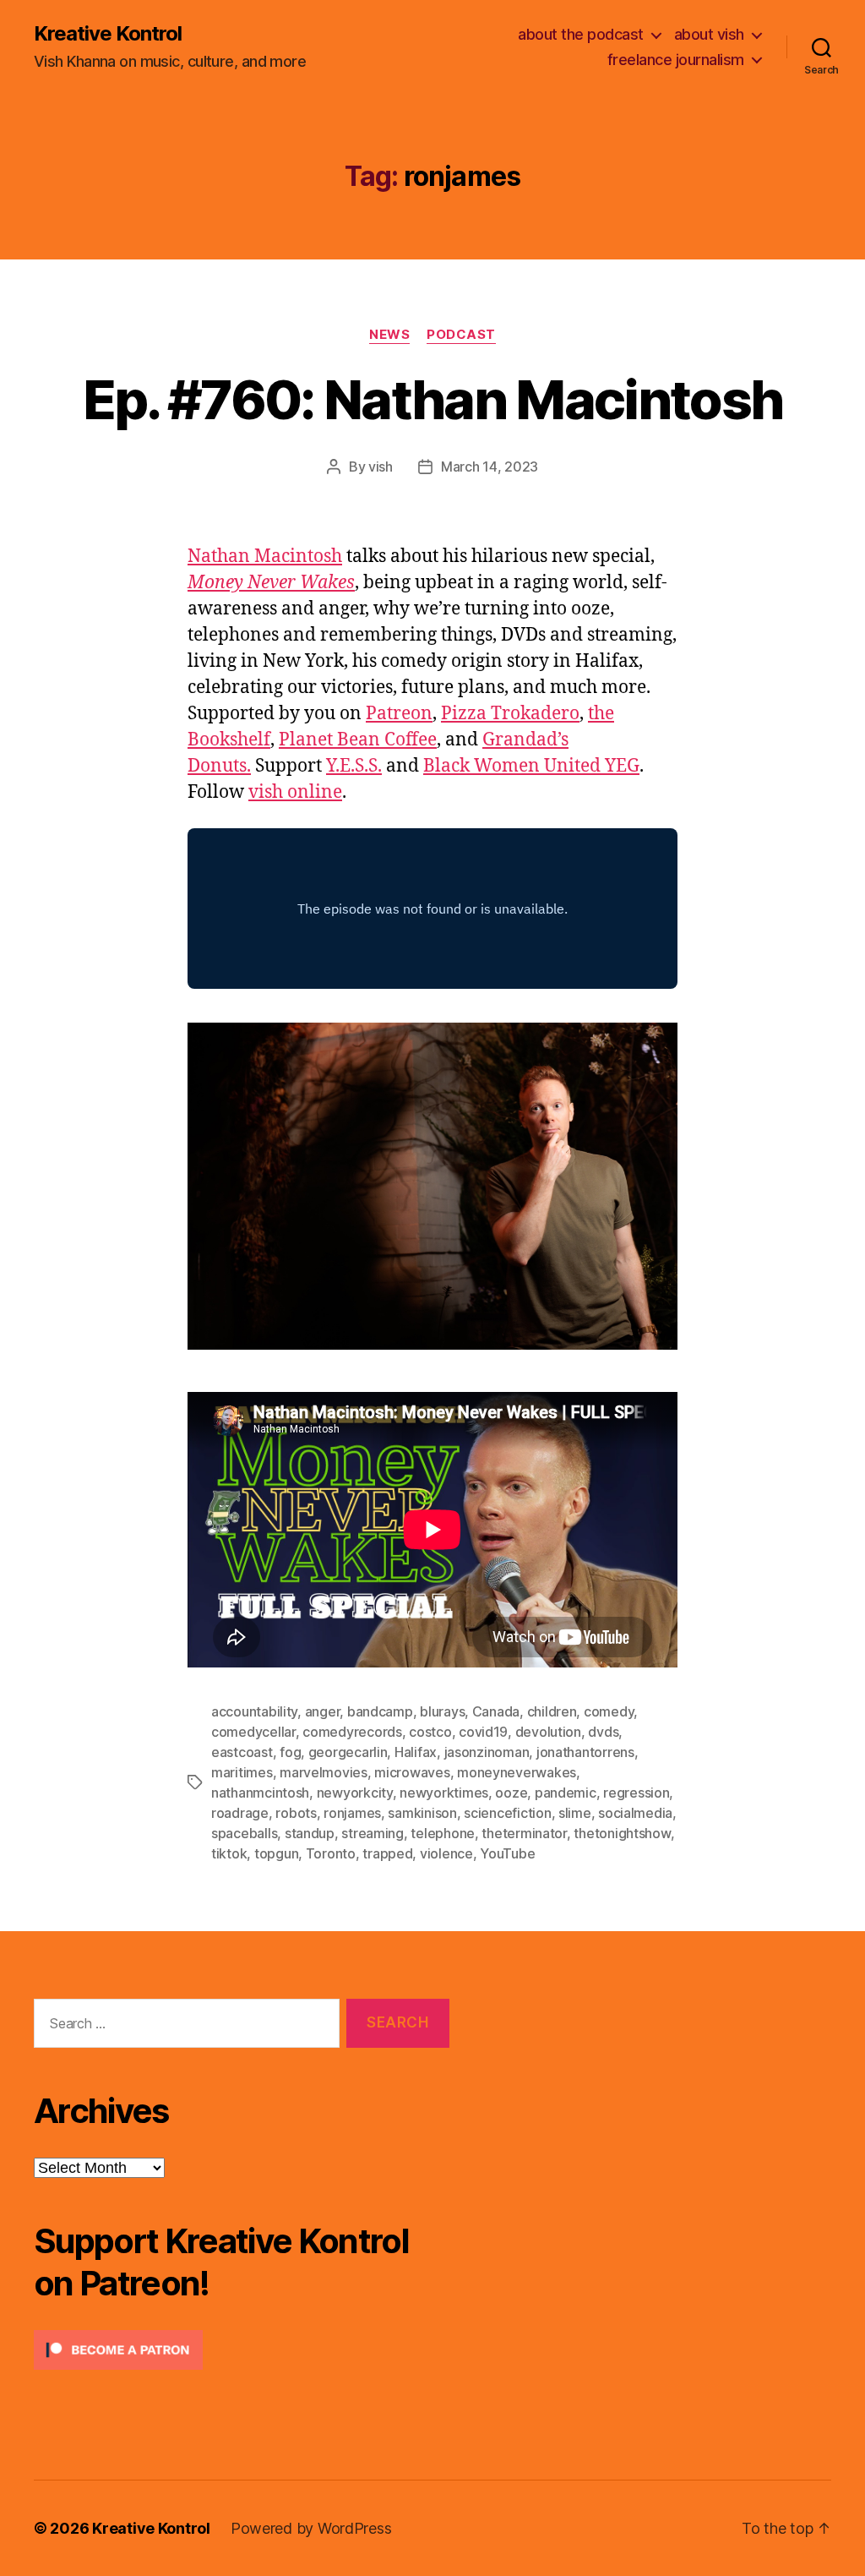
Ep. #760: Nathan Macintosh (433, 399)
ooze (511, 1793)
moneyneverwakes (517, 1772)
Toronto (331, 1853)
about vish (709, 34)
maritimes (242, 1772)
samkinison (422, 1813)
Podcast (461, 335)
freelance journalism (676, 60)
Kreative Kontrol (108, 34)
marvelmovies (324, 1772)
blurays (442, 1711)
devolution (548, 1732)
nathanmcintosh (260, 1793)
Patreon (399, 714)
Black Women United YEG (531, 766)
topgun (276, 1853)
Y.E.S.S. (354, 766)
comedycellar (253, 1732)
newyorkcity (355, 1793)
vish (381, 467)
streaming (373, 1833)
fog (290, 1752)
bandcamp (380, 1711)
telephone (443, 1833)
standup (310, 1833)
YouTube (507, 1853)
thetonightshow (622, 1833)
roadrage (240, 1813)
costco (430, 1732)
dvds (603, 1732)
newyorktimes (444, 1793)
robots (296, 1813)
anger (323, 1711)
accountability (254, 1711)
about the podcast (581, 34)
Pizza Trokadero (510, 714)
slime (575, 1813)
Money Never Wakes (271, 583)
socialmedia (635, 1813)
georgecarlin (348, 1752)
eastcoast (242, 1752)
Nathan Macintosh (265, 557)
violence (446, 1853)
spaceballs (244, 1833)
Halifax (416, 1752)
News (389, 335)
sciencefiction (507, 1813)
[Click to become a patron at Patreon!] (242, 2350)
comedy (609, 1711)
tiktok (229, 1853)
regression (636, 1793)
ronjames (352, 1813)
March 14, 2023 (490, 467)
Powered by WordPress (311, 2528)
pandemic (566, 1793)
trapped (387, 1853)
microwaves (412, 1772)
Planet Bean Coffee (358, 740)
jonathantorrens (585, 1752)
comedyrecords (352, 1732)
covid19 (483, 1732)
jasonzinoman (487, 1752)
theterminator (524, 1833)
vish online (295, 792)
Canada (496, 1711)
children (552, 1711)
